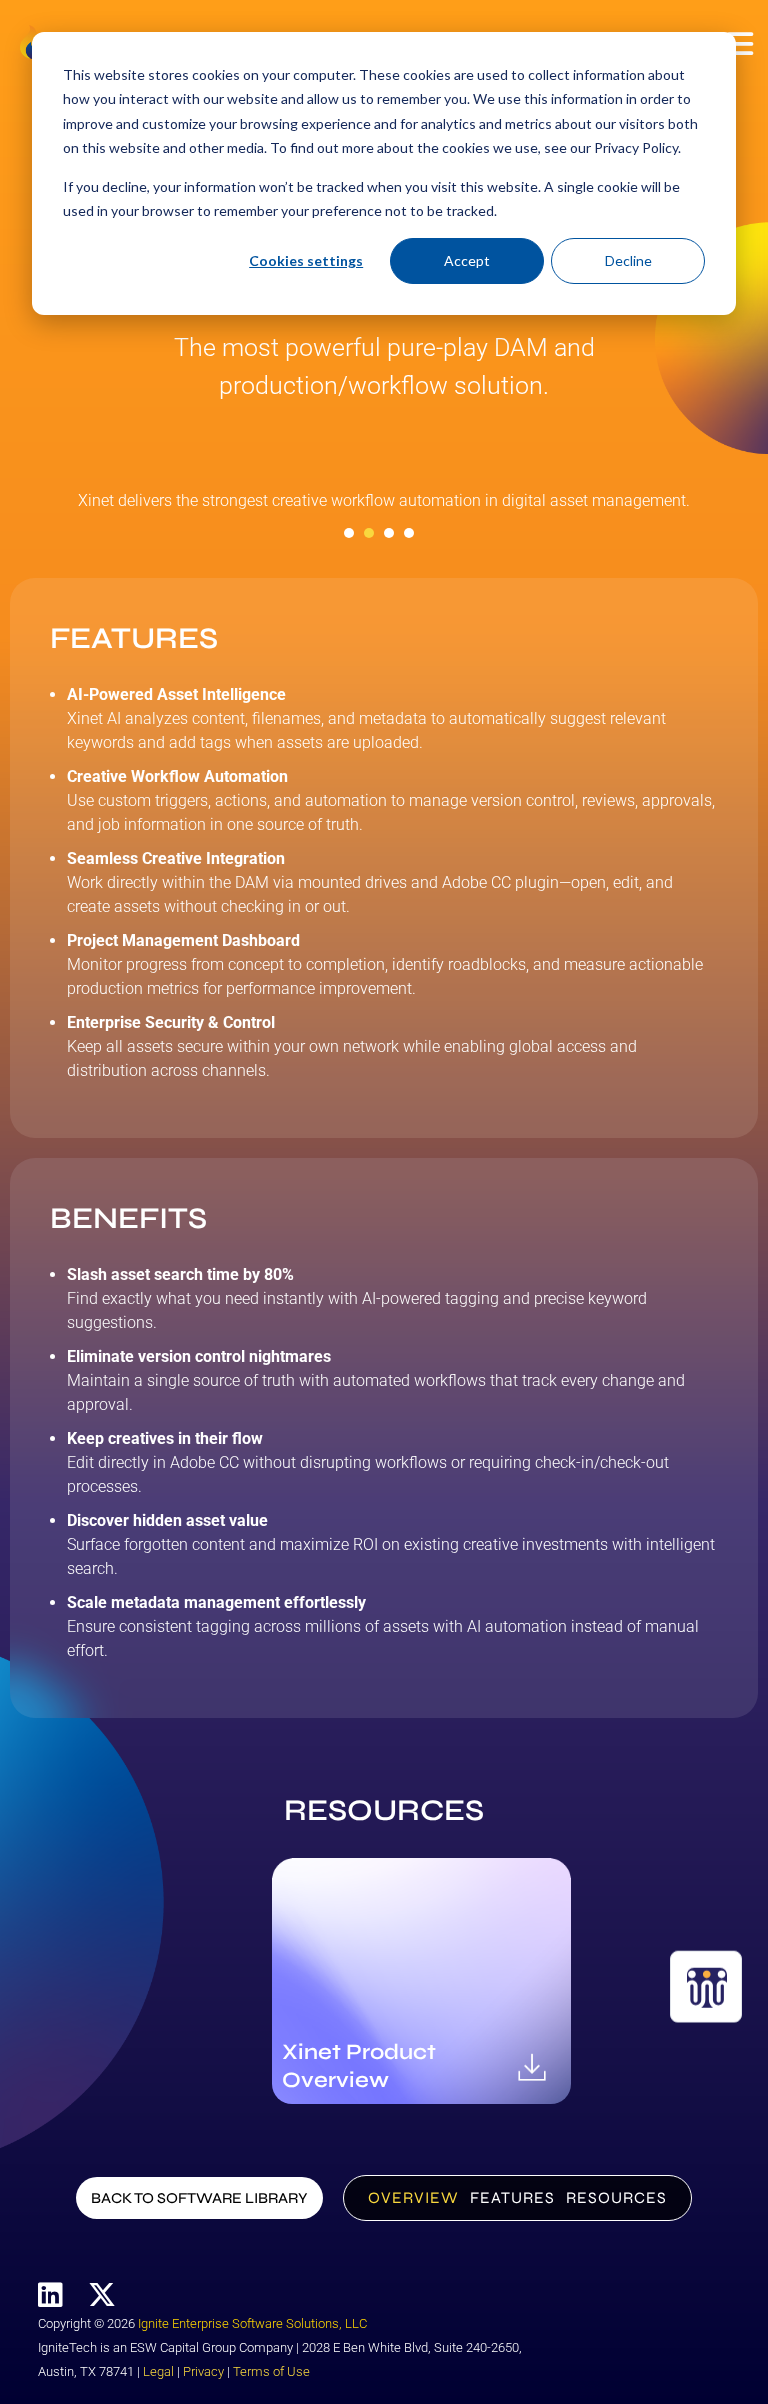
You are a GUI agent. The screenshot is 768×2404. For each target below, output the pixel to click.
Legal (158, 2371)
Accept (467, 260)
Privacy (203, 2371)
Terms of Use (271, 2371)
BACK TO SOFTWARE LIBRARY (199, 2198)
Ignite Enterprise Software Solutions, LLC (252, 2323)
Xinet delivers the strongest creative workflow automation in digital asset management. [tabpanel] (384, 500)
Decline (628, 260)
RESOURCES (616, 2197)
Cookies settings (306, 260)
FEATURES (512, 2197)
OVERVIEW (413, 2197)
